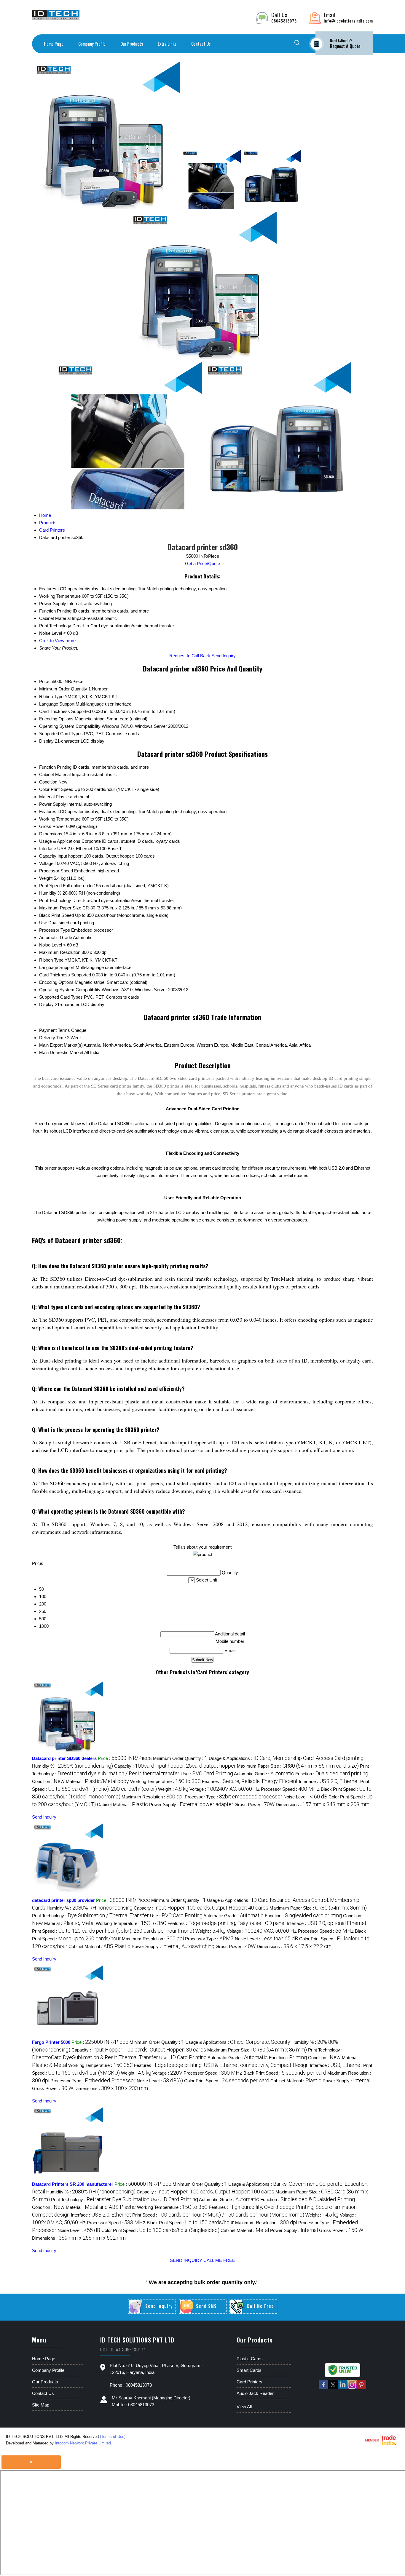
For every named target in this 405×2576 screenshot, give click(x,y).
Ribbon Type (51, 697)
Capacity (48, 856)
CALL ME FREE (219, 2260)
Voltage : (225, 1789)
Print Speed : (113, 1931)
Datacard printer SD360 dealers (64, 1758)
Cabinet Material (55, 774)
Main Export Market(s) (61, 1045)
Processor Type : (233, 1797)
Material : (97, 1781)
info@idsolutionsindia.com (348, 21)
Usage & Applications (60, 841)
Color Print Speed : (227, 2081)
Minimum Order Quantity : (180, 1758)
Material (47, 797)
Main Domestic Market (61, 1052)
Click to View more (57, 641)
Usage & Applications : (286, 1758)
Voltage (46, 863)
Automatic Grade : (264, 1774)
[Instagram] (352, 2388)
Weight (46, 878)
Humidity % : (72, 1766)
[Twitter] (333, 2388)
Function (47, 767)
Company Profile (92, 44)
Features (48, 812)
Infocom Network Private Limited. (83, 2443)
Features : (250, 1781)
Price (44, 681)
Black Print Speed (56, 915)
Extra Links (167, 44)
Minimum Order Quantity (63, 689)
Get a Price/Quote (203, 563)
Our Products (132, 44)
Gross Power (52, 826)
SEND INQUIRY (186, 2260)
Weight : (173, 1789)
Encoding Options (56, 719)
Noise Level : (305, 1797)
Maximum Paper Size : (298, 1766)
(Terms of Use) (113, 2437)
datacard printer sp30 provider (63, 1900)
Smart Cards (249, 2370)
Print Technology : (90, 1916)
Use (43, 923)
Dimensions (51, 834)
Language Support (57, 704)
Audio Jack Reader (255, 2393)
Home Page (54, 44)
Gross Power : (255, 1805)
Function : (332, 1774)
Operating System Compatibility (70, 726)
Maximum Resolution (60, 952)
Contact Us (201, 44)
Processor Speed (56, 871)
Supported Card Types (61, 734)
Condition (48, 782)
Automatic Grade (56, 937)
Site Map (41, 2405)
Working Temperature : (165, 1781)
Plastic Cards (250, 2359)
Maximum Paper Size (60, 908)
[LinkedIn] (342, 2388)
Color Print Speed (56, 789)
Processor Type (55, 930)
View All (244, 2407)
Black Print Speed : (285, 2073)
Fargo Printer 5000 (51, 2042)
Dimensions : (323, 1805)
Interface (48, 849)
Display (46, 741)
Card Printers (249, 2382)
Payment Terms (55, 1030)
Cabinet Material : (122, 1805)
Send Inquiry (224, 656)
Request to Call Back (190, 656)
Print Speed (50, 886)
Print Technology (55, 900)
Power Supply (53, 804)
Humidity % (50, 893)
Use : (207, 1774)
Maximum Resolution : (153, 1797)
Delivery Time (52, 1038)
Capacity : (175, 1766)
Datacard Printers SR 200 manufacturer (73, 2184)
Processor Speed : (290, 1789)
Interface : (329, 1781)
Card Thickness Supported (65, 711)
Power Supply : (191, 1805)
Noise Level (51, 945)
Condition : (48, 1781)
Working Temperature (60, 819)
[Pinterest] (361, 2388)
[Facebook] (323, 2388)
